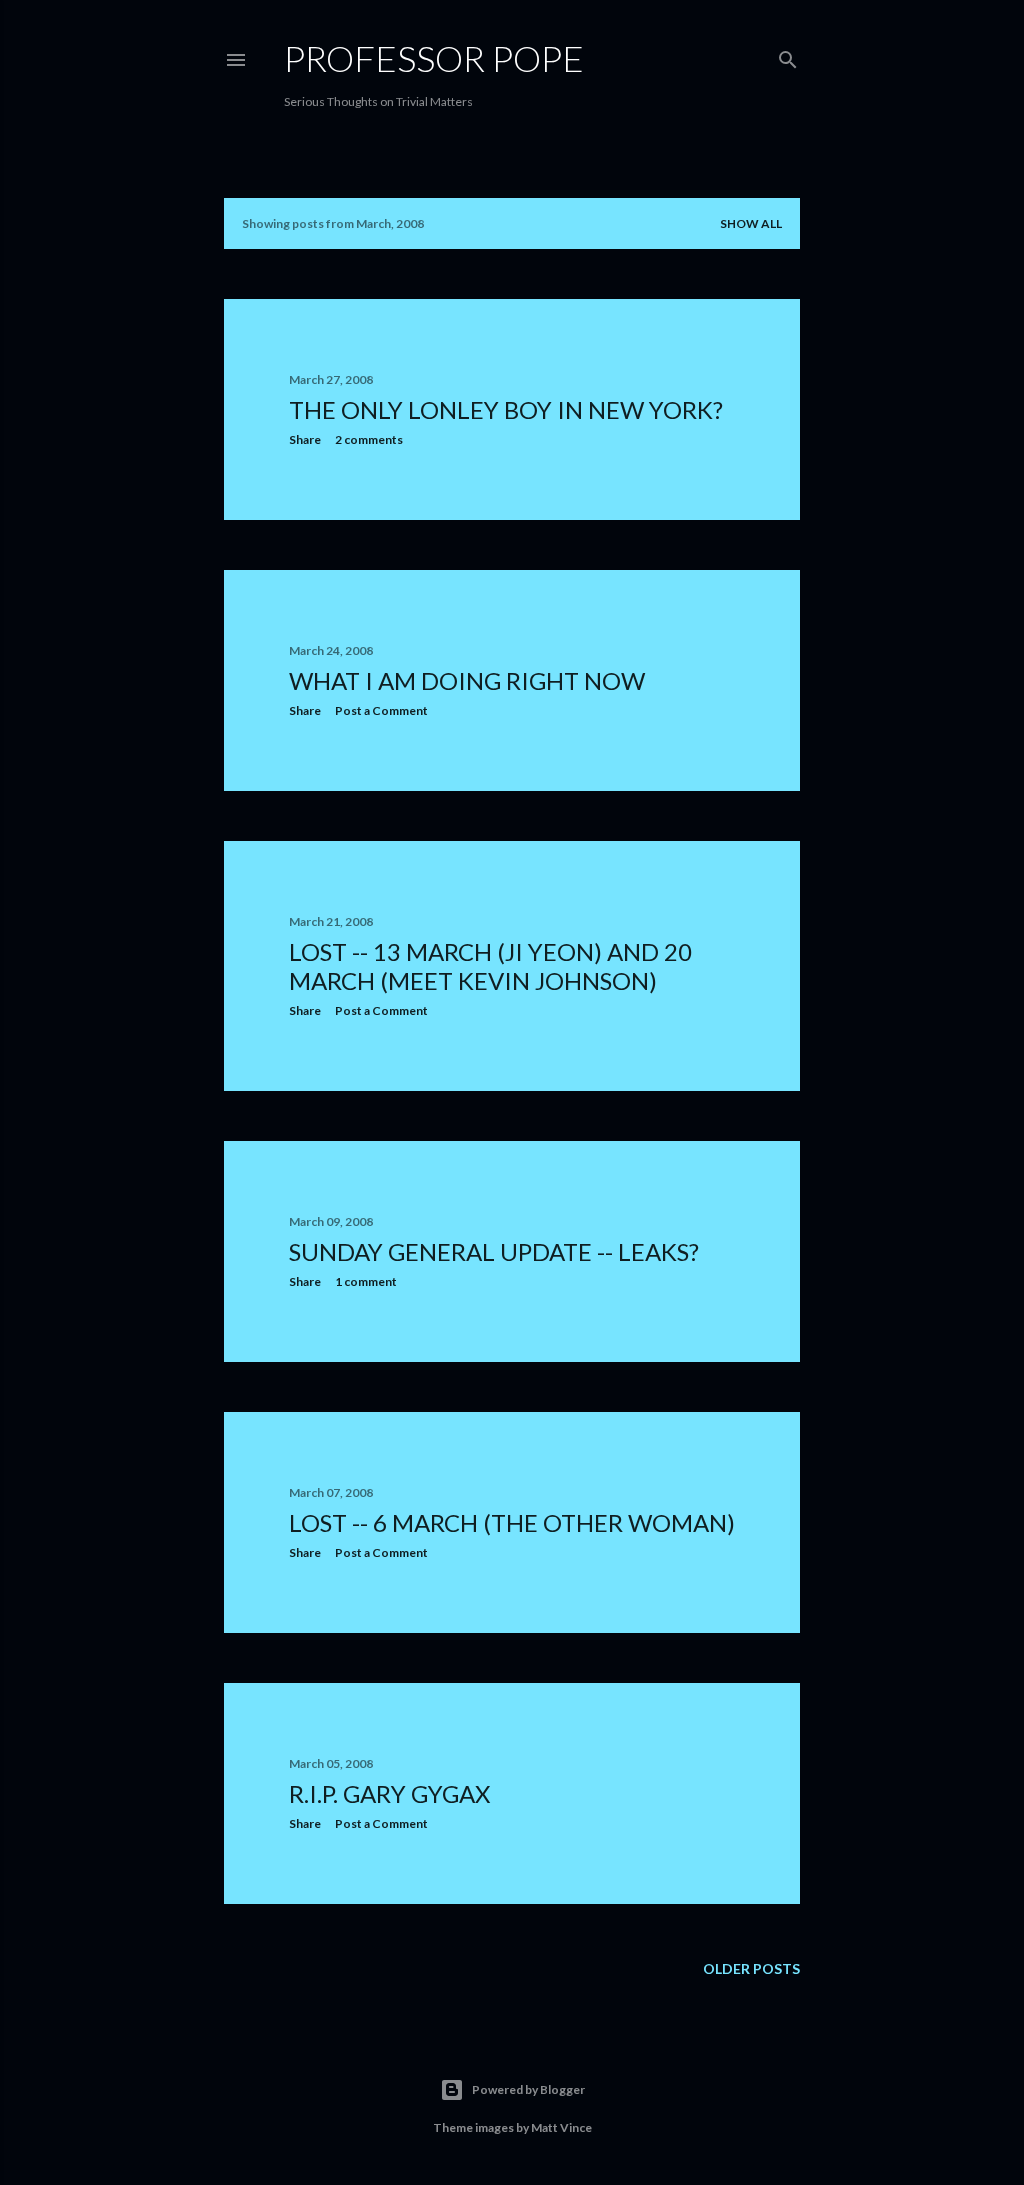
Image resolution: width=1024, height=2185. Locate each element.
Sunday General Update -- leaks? (494, 1251)
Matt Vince (561, 2127)
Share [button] (305, 439)
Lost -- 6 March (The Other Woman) (512, 1522)
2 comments (369, 439)
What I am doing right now (467, 680)
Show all (751, 223)
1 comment (366, 1281)
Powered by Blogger (528, 2089)
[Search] (788, 55)
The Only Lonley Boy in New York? (506, 409)
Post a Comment (381, 710)
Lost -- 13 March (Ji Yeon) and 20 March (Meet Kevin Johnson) (490, 966)
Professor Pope (434, 58)
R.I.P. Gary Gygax (389, 1793)
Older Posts (751, 1968)
